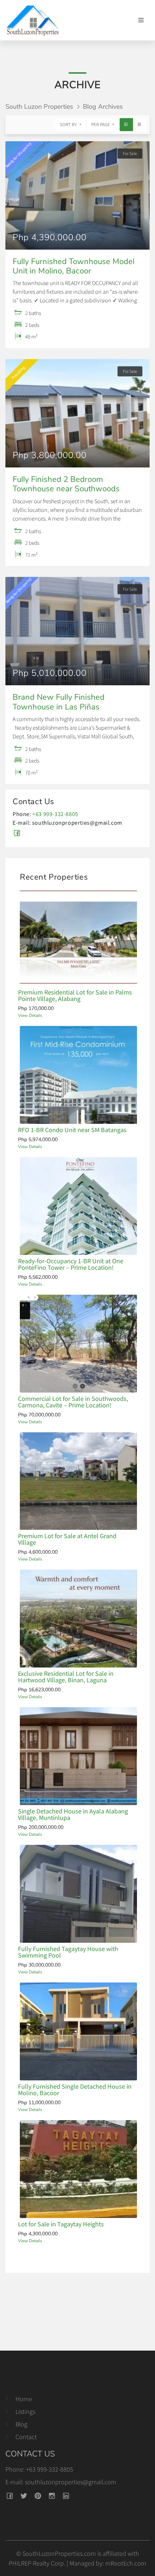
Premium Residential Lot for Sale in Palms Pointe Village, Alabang (75, 995)
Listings (25, 2411)
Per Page (101, 124)
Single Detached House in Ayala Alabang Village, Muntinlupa (73, 1814)
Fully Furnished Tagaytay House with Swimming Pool (68, 1952)
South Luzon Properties (39, 107)
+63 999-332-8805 (55, 814)
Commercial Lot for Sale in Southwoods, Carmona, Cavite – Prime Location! (73, 1402)
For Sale (130, 153)
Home (24, 2399)
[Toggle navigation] (141, 20)
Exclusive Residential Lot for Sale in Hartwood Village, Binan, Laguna (66, 1677)
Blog (21, 2424)
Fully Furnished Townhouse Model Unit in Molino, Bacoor (74, 266)
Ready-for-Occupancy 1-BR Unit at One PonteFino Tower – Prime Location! (71, 1264)
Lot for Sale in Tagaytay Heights (61, 2224)
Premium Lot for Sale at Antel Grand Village (67, 1539)
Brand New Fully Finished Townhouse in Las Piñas (59, 702)
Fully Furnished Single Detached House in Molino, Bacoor (75, 2090)
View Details (30, 1015)
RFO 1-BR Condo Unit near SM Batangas (72, 1130)
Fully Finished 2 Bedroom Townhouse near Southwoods (66, 484)
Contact (26, 2437)
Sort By (69, 124)
